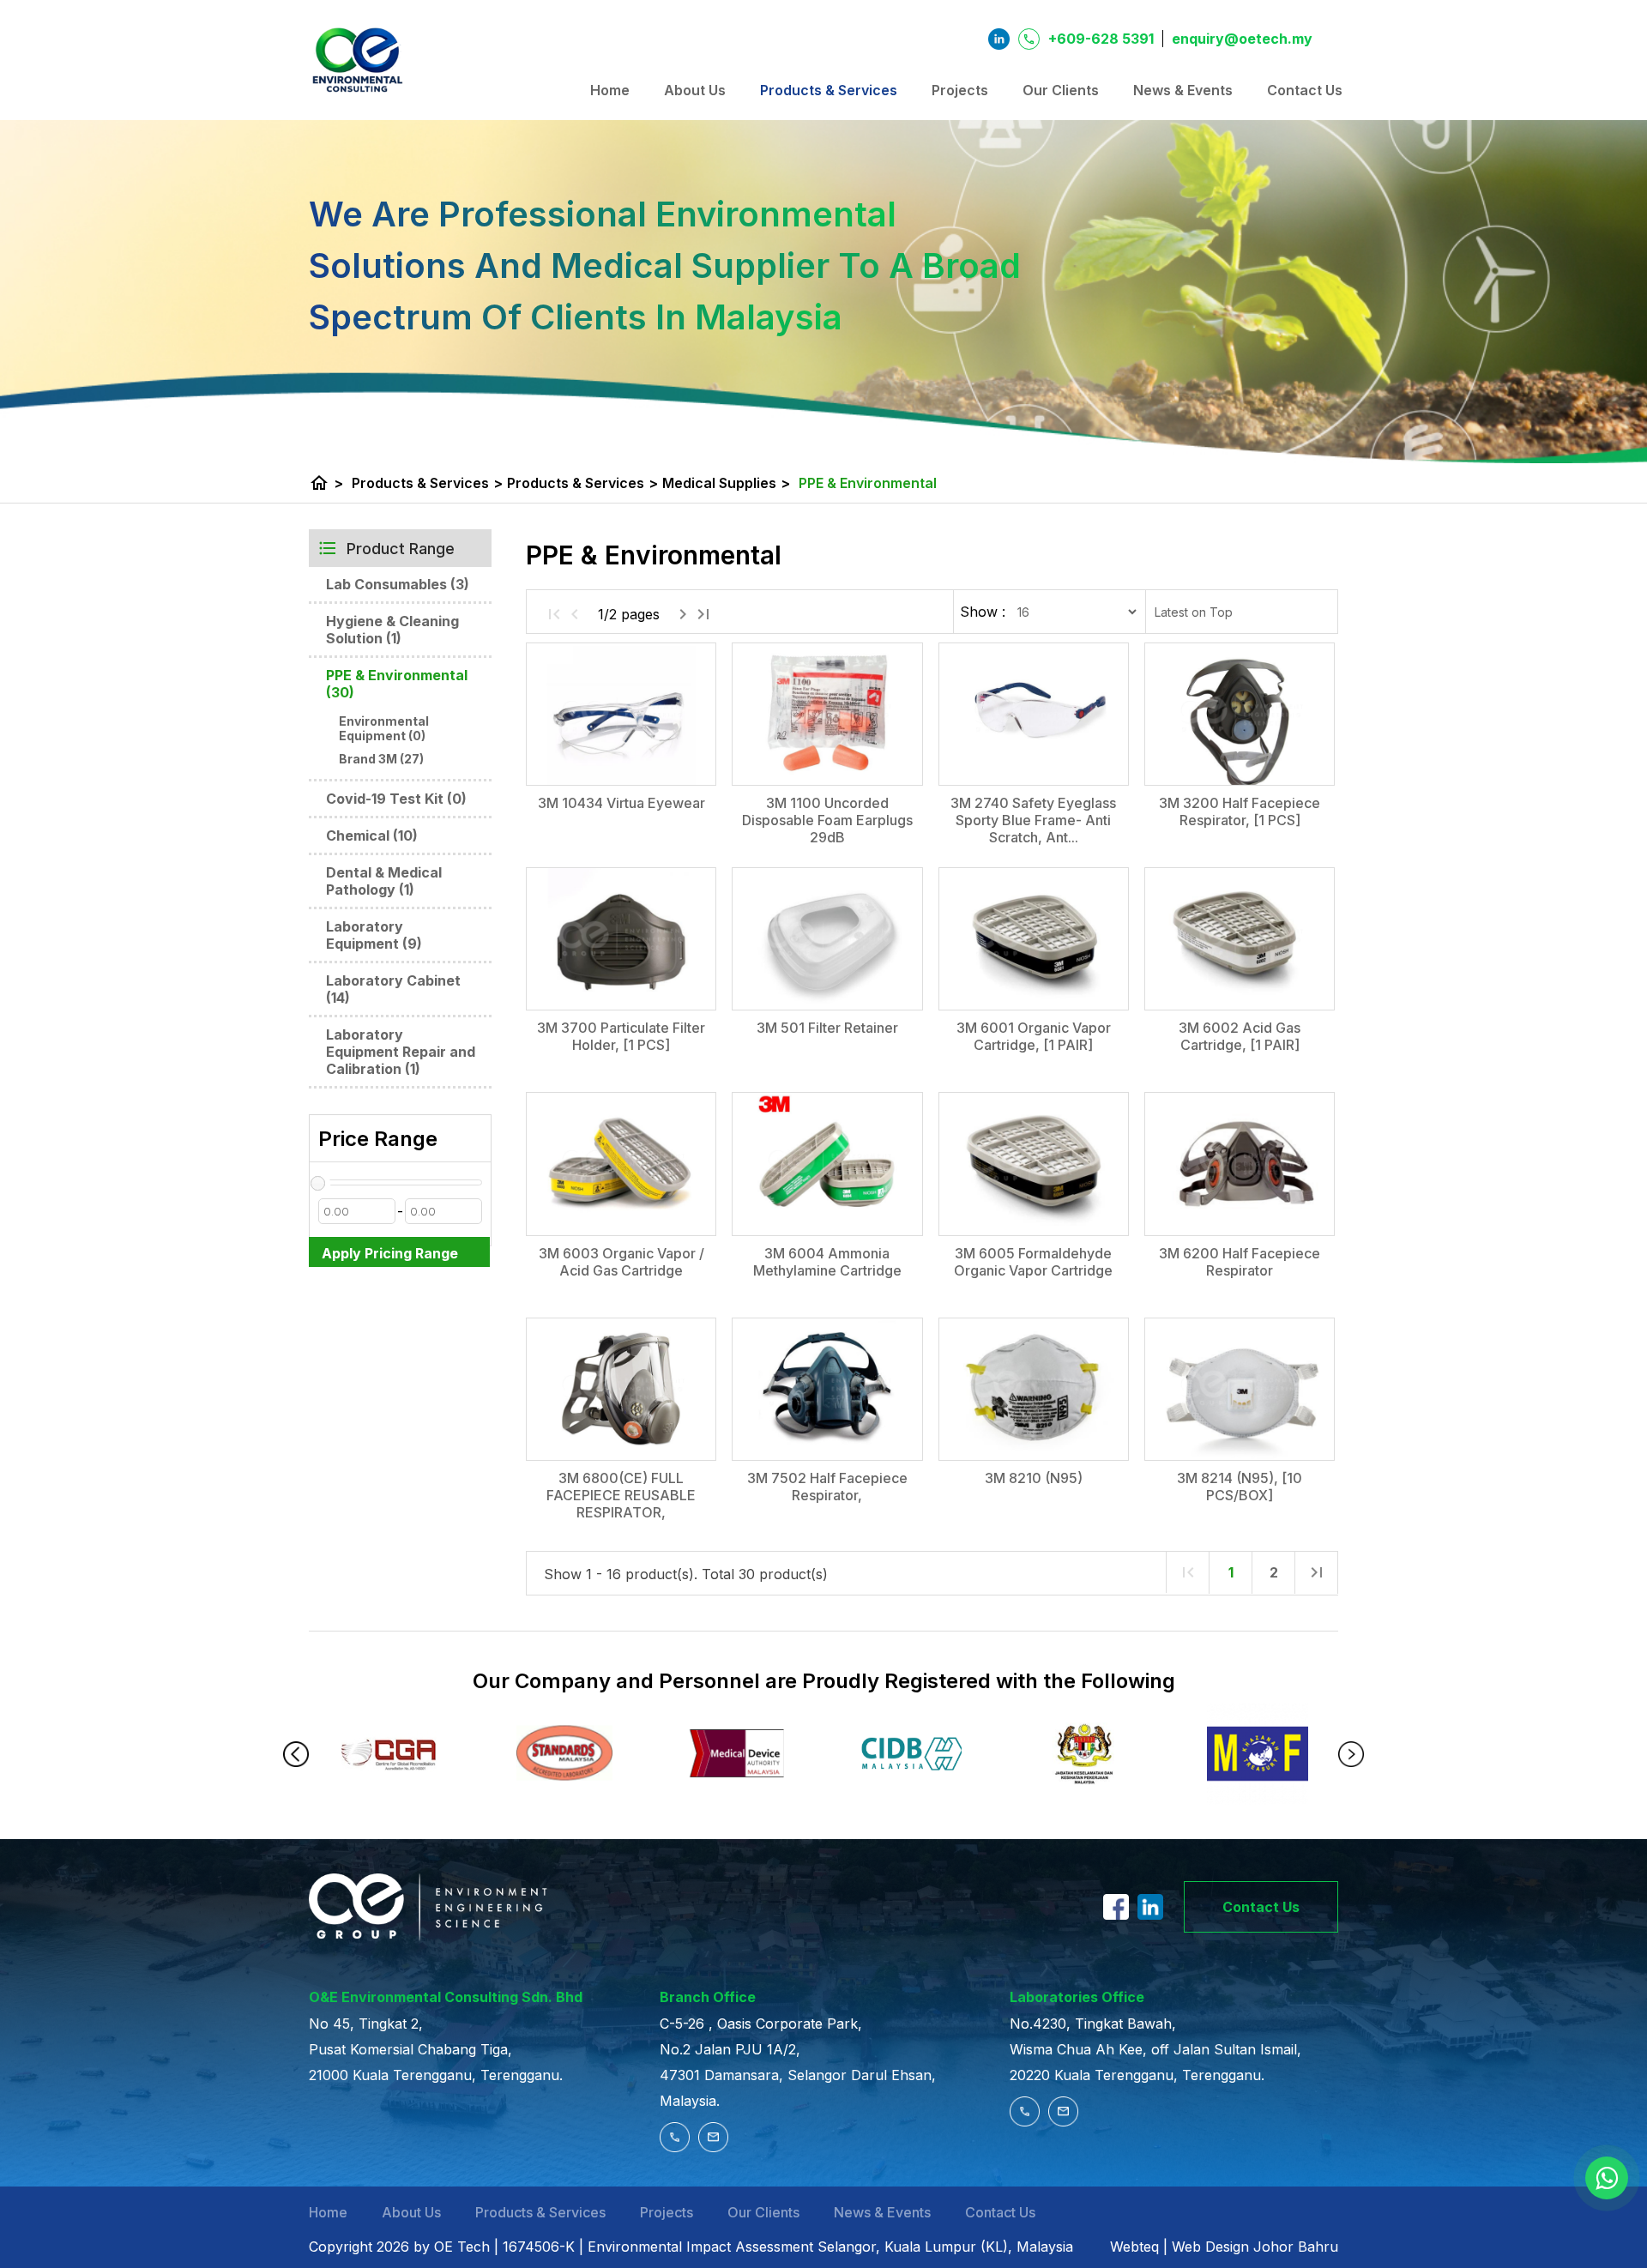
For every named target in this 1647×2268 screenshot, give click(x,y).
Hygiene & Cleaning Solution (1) (392, 630)
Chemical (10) (372, 835)
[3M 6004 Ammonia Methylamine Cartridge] (827, 1164)
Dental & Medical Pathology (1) (384, 881)
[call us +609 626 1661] (1029, 2121)
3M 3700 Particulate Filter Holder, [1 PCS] (621, 1036)
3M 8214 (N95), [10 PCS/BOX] (1240, 1487)
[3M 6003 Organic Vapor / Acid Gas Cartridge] (621, 1164)
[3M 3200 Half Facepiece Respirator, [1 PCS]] (1240, 714)
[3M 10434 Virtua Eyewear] (621, 714)
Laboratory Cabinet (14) (393, 989)
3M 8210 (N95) (1034, 1478)
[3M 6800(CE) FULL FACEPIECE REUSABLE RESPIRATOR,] (621, 1389)
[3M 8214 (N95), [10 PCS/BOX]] (1240, 1389)
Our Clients (1061, 90)
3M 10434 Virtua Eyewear (621, 803)
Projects (960, 90)
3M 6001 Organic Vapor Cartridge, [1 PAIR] (1034, 1036)
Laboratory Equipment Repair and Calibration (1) (401, 1052)
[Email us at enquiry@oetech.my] (713, 2147)
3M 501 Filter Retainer (827, 1028)
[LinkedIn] (1150, 1915)
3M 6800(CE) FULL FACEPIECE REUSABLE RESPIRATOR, (621, 1495)
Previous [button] (296, 1754)
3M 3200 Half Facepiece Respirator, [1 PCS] (1240, 811)
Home (610, 90)
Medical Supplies (726, 483)
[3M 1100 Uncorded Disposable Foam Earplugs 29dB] (827, 714)
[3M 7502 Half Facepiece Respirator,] (827, 1389)
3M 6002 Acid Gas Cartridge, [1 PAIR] (1240, 1036)
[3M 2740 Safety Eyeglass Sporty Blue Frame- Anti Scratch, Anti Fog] (1034, 714)
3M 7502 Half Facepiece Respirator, (827, 1487)
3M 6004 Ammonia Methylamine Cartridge (827, 1262)
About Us (695, 90)
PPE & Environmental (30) (397, 684)
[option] (391, 1754)
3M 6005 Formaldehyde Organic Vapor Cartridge (1033, 1262)
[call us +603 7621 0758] (679, 2147)
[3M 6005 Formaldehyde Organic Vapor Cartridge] (1034, 1164)
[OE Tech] (356, 60)
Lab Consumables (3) (398, 584)
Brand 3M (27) (381, 759)
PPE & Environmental (868, 483)
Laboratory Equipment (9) (374, 935)
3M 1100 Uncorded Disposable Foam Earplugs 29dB (827, 820)
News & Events (1183, 90)
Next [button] (1351, 1754)
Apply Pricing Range (390, 1253)
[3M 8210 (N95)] (1034, 1389)
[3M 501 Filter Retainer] (827, 939)
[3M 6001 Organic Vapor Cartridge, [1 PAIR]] (1034, 939)
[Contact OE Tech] (1607, 2178)
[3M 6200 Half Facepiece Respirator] (1240, 1164)
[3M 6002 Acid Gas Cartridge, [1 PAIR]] (1240, 939)
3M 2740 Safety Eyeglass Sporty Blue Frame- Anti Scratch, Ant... (1033, 820)
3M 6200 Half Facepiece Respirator (1240, 1262)
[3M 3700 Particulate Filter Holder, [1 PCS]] (621, 939)
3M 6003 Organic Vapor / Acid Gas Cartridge (621, 1262)
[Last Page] (703, 614)
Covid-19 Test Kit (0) (396, 799)
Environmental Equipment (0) (384, 728)
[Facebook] (1116, 1915)
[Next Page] (683, 614)
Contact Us (1305, 90)
